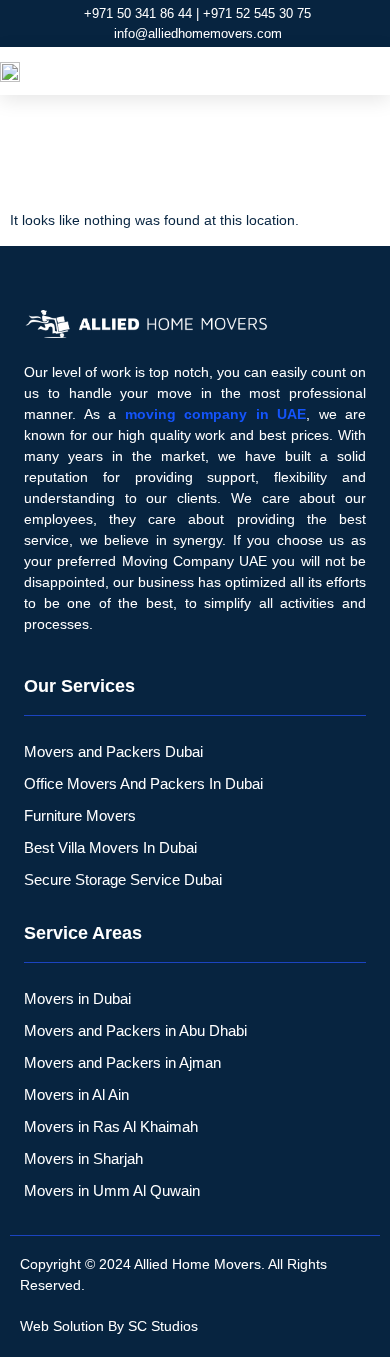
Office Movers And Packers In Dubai (143, 783)
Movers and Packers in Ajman (122, 1062)
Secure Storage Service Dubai (123, 879)
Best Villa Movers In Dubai (110, 847)
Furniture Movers (80, 815)
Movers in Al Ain (76, 1094)
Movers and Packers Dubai (113, 751)
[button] (365, 71)
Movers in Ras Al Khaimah (111, 1126)
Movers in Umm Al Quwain (112, 1190)
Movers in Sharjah (83, 1158)
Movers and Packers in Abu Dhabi (135, 1030)
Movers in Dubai (77, 998)
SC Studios (163, 1326)
